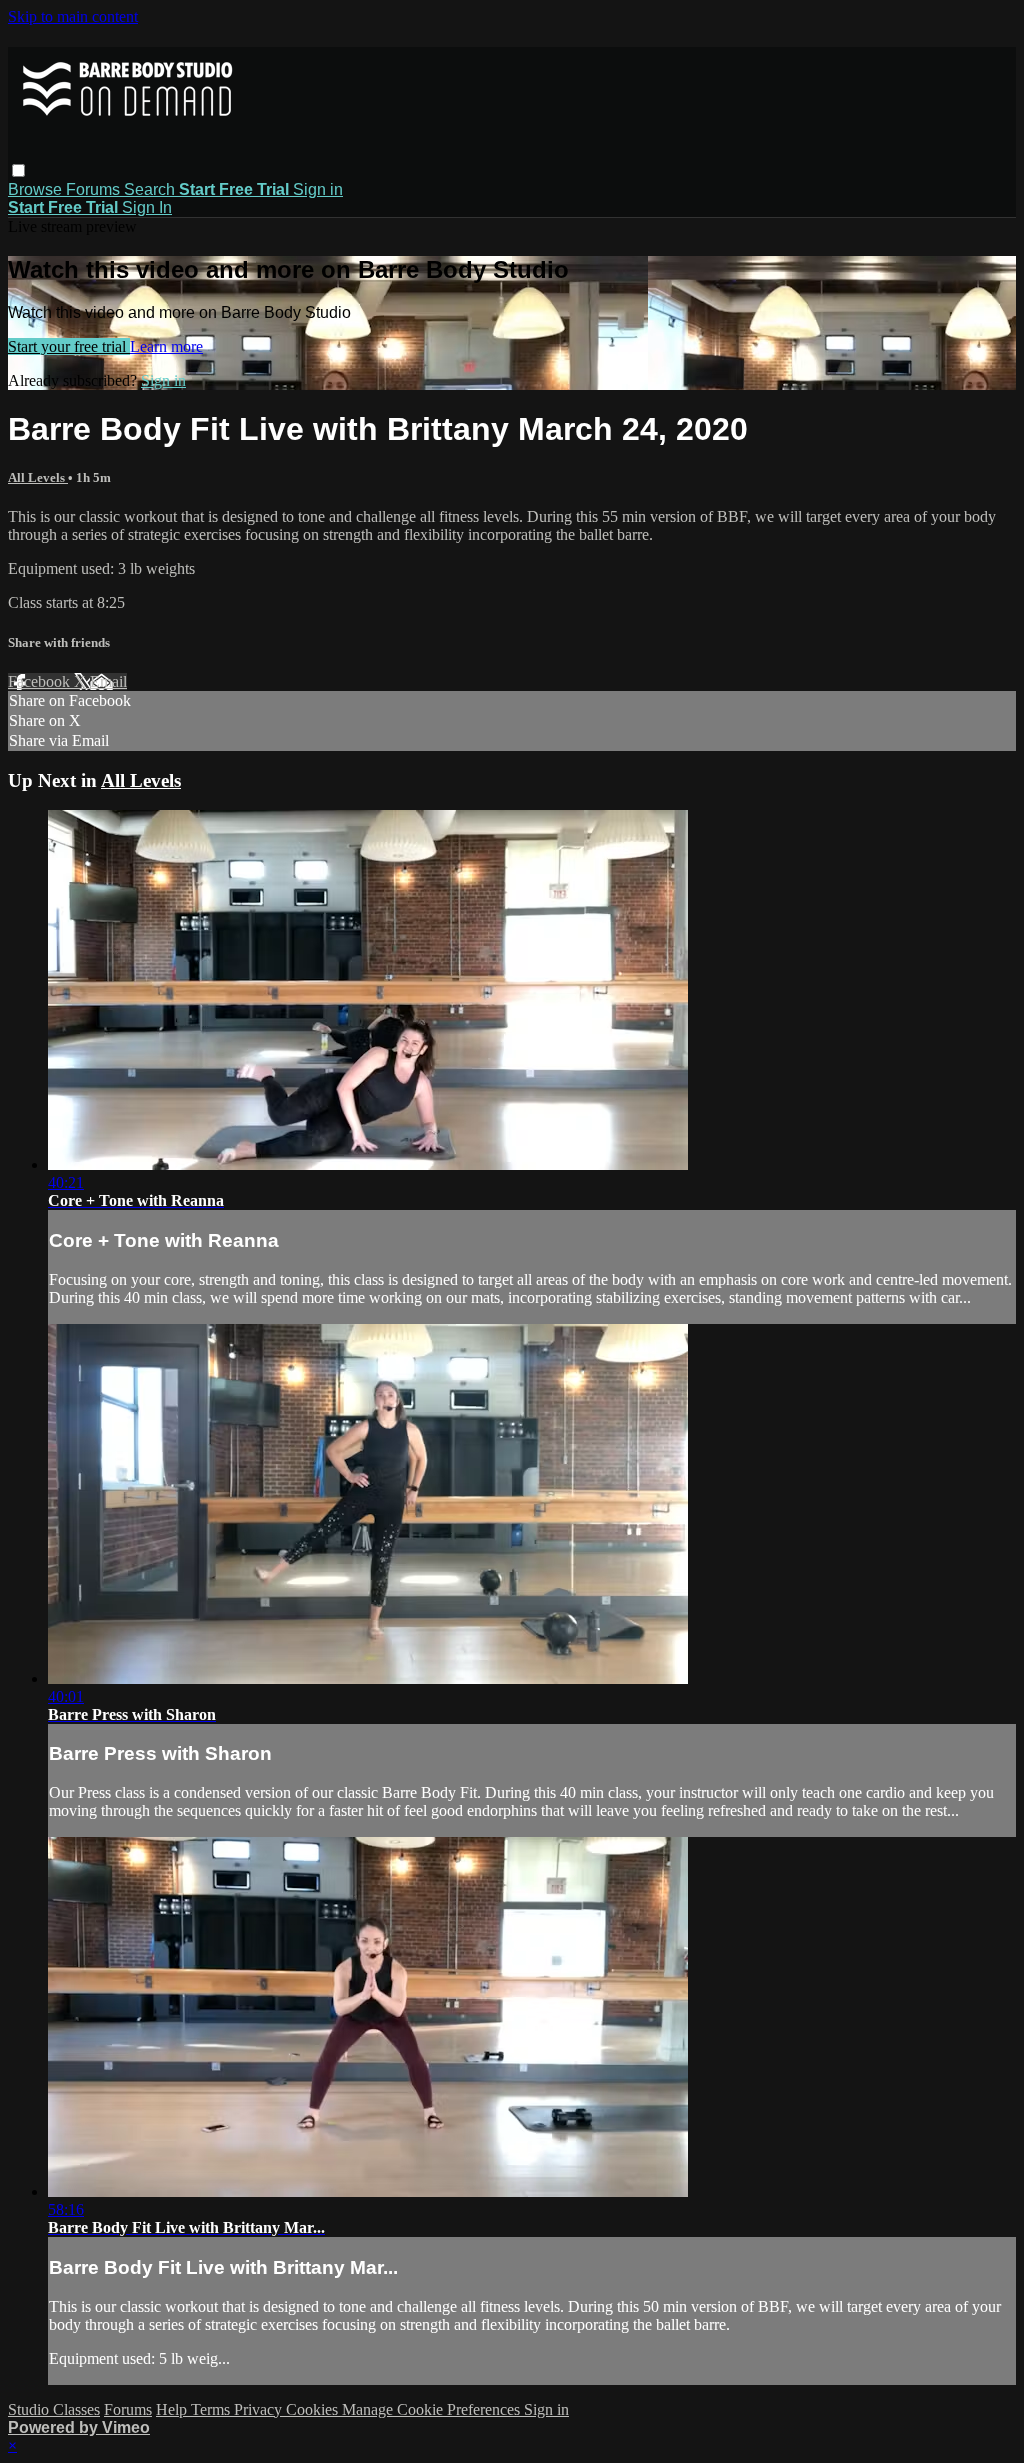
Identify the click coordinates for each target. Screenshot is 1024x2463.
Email (108, 681)
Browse (37, 189)
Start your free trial (69, 346)
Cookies (314, 2409)
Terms (212, 2409)
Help (173, 2409)
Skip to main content (73, 16)
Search (151, 189)
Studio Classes (54, 2409)
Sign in (318, 189)
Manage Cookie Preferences (433, 2409)
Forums (95, 189)
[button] (18, 170)
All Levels (38, 477)
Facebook (41, 681)
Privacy (260, 2409)
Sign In (147, 207)
